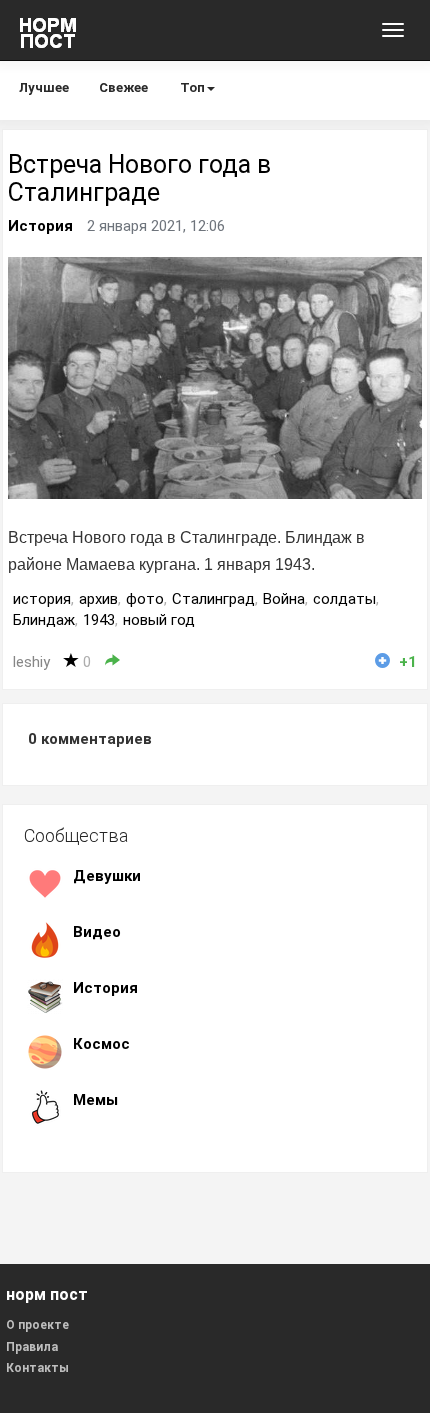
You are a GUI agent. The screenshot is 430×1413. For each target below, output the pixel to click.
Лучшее (44, 87)
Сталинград (213, 599)
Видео (97, 932)
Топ (192, 87)
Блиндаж (44, 620)
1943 (99, 620)
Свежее (123, 87)
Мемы (95, 1100)
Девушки (107, 876)
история (42, 599)
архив (98, 599)
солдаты (344, 599)
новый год (159, 620)
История (40, 226)
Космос (101, 1044)
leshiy (31, 662)
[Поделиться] (112, 661)
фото (145, 599)
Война (284, 599)
